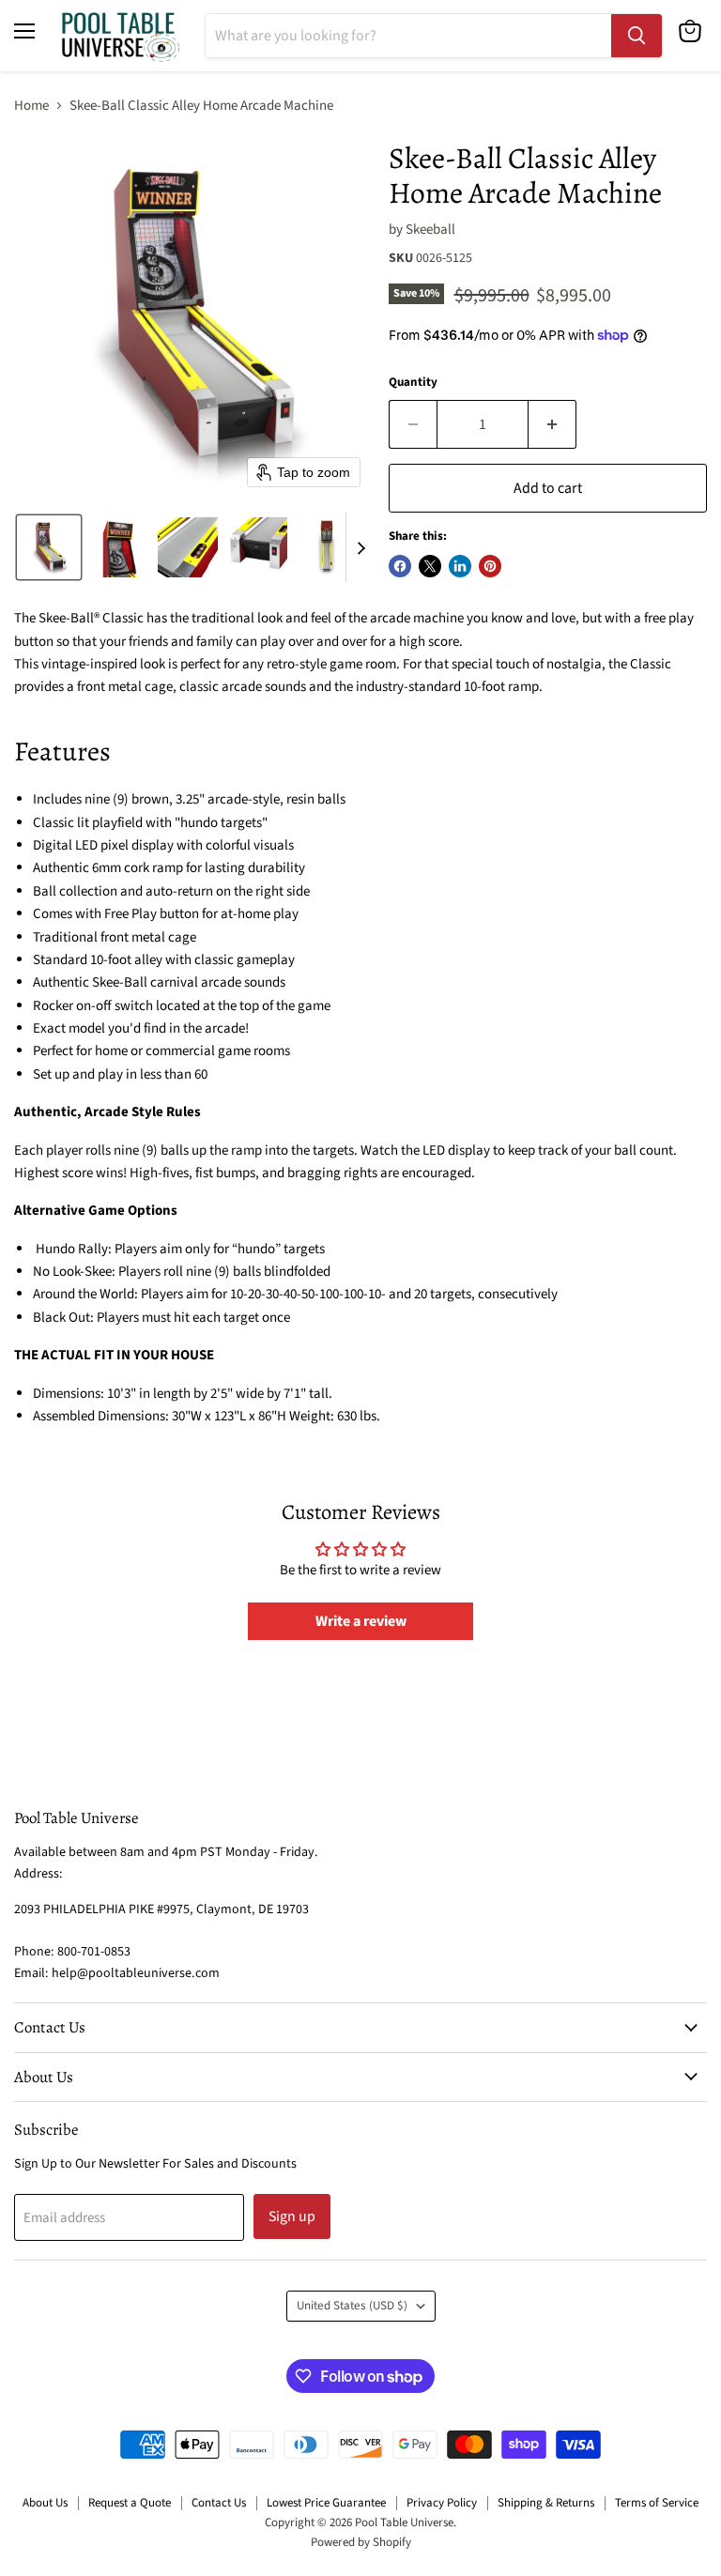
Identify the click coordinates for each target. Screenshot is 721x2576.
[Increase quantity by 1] (552, 424)
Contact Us (219, 2503)
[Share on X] (430, 566)
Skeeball (430, 230)
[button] (49, 547)
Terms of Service (657, 2503)
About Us (45, 2503)
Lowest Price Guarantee (326, 2503)
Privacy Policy (442, 2503)
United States (352, 2306)
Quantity (413, 383)
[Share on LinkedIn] (460, 566)
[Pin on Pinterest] (490, 566)
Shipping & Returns (546, 2503)
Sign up (292, 2216)
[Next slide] (360, 547)
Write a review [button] (361, 1621)
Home (31, 106)
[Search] (637, 36)
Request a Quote (130, 2503)
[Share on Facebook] (400, 566)
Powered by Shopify (361, 2542)
